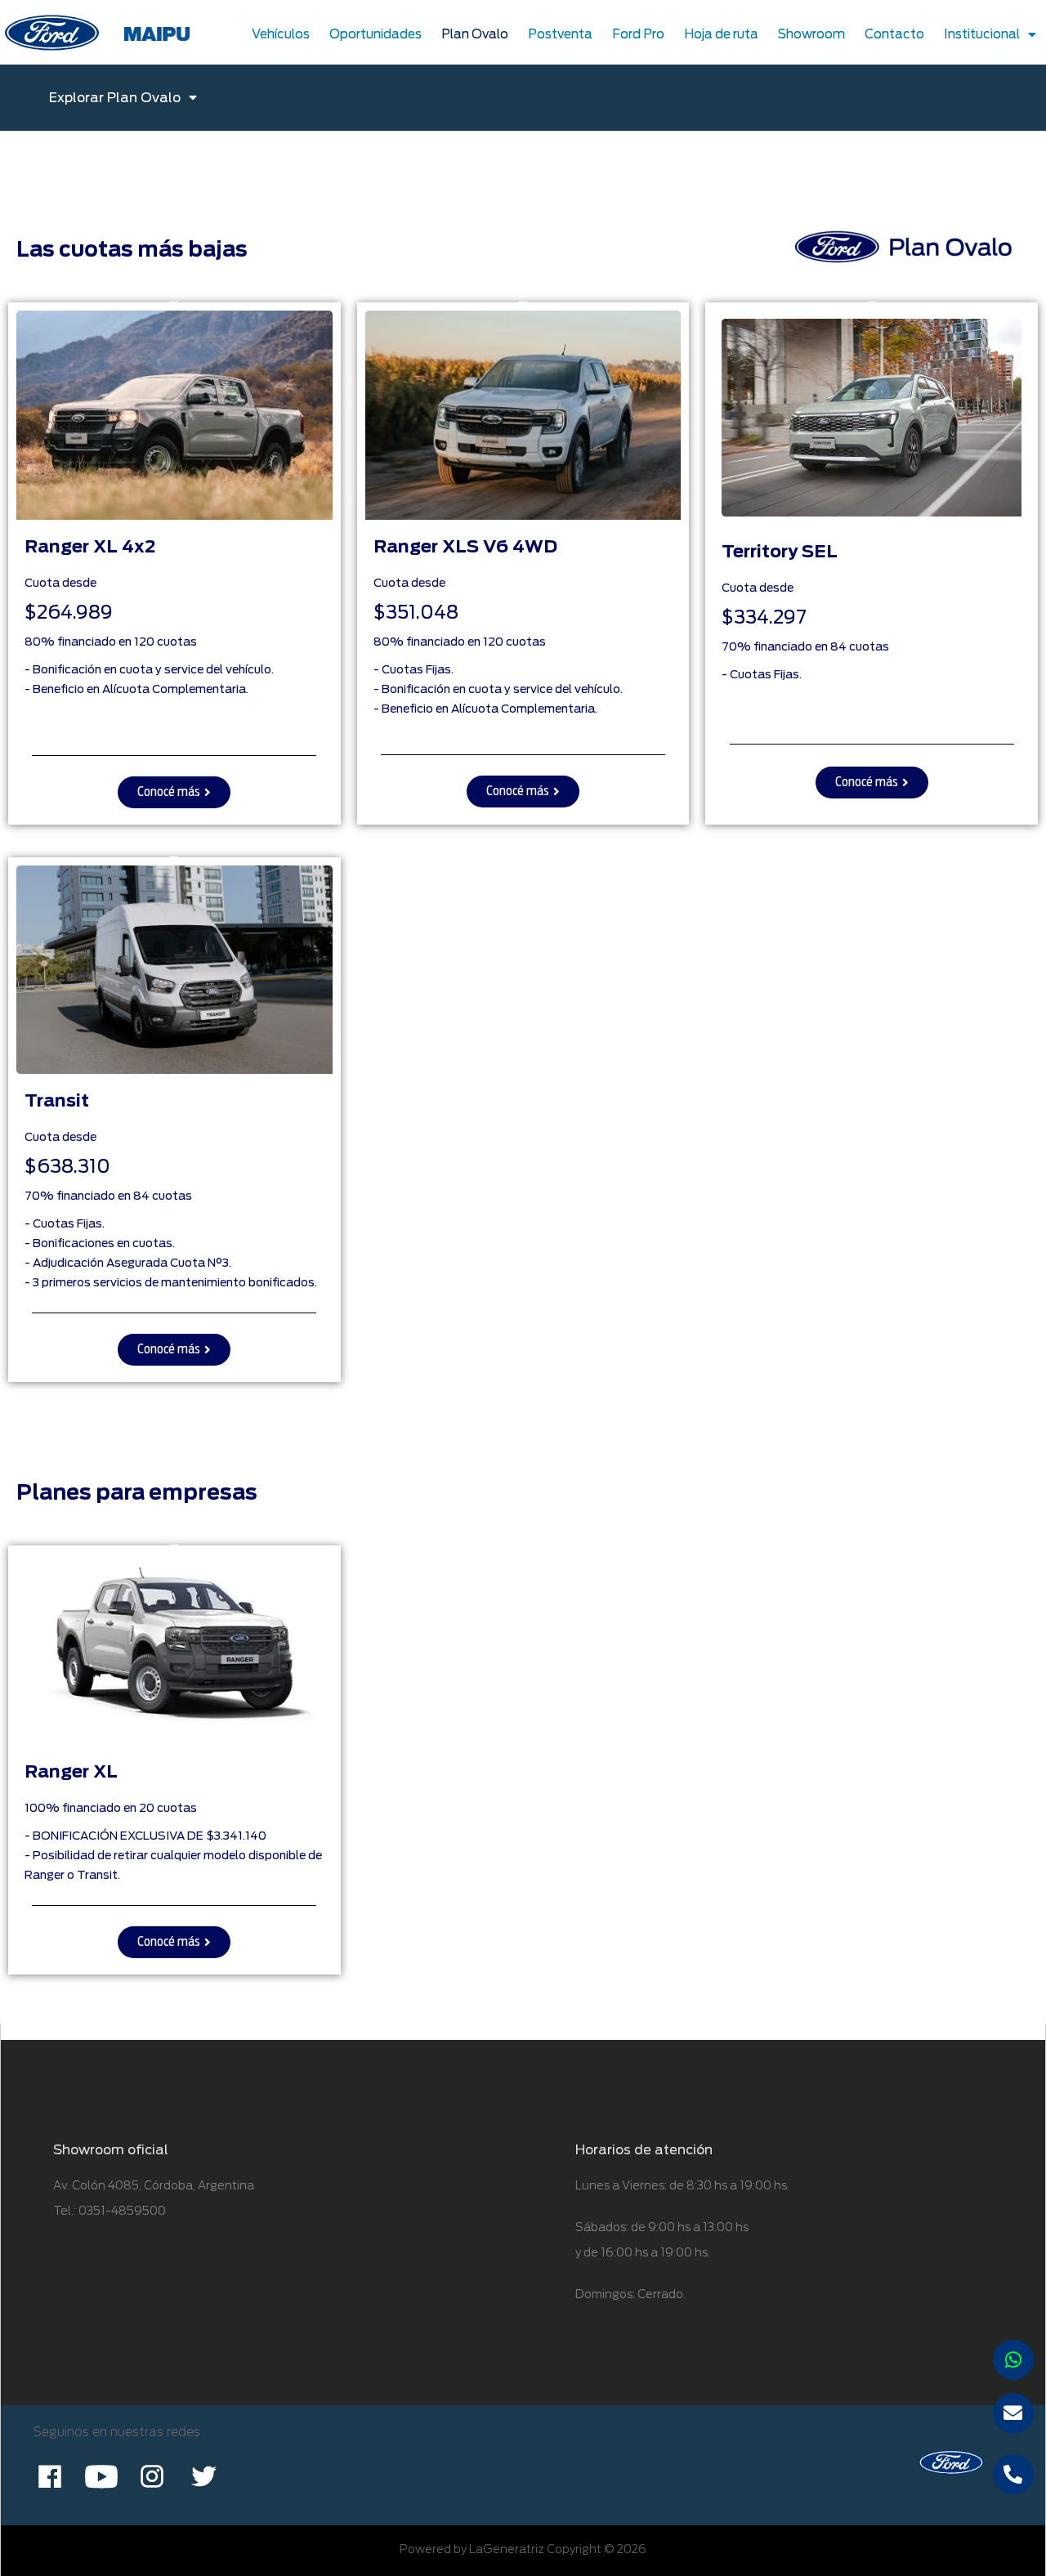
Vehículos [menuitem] (281, 34)
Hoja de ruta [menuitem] (721, 34)
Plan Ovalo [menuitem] (475, 34)
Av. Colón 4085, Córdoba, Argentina (154, 2185)
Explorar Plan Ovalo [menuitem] (115, 98)
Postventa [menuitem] (560, 34)
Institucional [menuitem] (982, 34)
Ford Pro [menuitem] (638, 34)
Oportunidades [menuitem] (375, 34)
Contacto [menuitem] (894, 34)
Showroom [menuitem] (811, 34)
